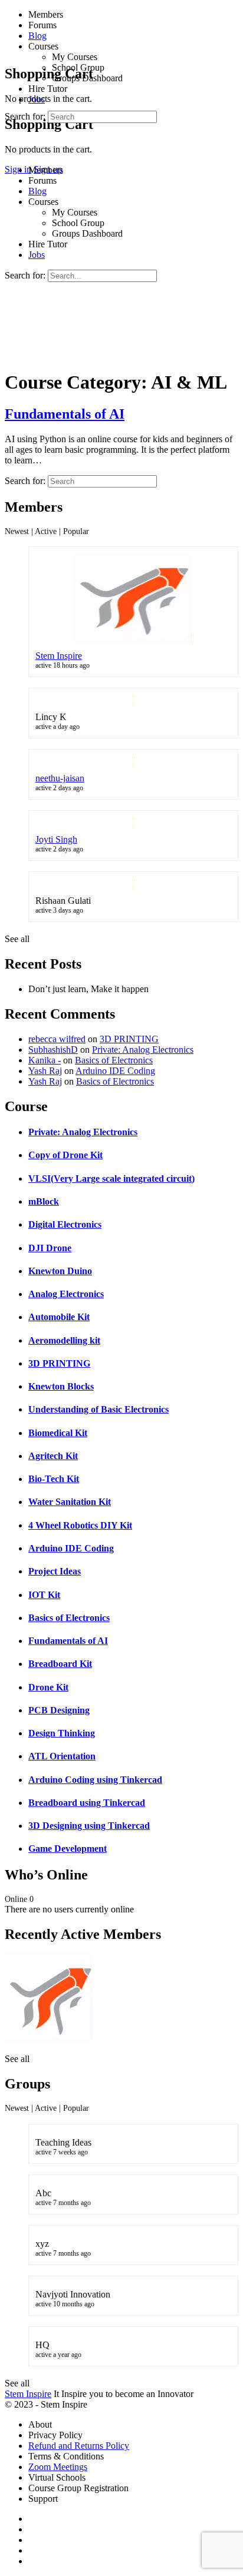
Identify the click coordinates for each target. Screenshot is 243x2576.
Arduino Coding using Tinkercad (95, 1780)
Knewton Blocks (61, 1386)
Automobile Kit (59, 1317)
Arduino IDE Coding (115, 1071)
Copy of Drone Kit (65, 1155)
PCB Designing (59, 1710)
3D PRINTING (129, 1039)
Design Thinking (62, 1733)
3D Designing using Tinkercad (89, 1826)
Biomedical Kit (58, 1433)
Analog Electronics (66, 1294)
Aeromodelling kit (64, 1340)
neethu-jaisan (60, 778)
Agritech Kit (53, 1456)
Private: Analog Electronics (143, 1050)
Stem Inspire (59, 656)
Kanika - (45, 1060)
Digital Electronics (65, 1224)
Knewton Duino (60, 1271)
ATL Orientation (62, 1756)
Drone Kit (48, 1687)
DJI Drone (50, 1248)
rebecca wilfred (57, 1039)
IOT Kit (44, 1595)
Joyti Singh (56, 839)
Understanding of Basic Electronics (98, 1409)
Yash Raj (45, 1071)
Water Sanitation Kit (70, 1502)
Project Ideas (55, 1571)
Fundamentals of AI (65, 414)
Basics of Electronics (114, 1060)
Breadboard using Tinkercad (87, 1803)
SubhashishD (53, 1050)
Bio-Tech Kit (54, 1479)
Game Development (68, 1849)
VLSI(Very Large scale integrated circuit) (111, 1178)
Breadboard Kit (60, 1664)
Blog (37, 191)
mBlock (44, 1201)
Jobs (37, 255)
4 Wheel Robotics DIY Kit (80, 1525)
